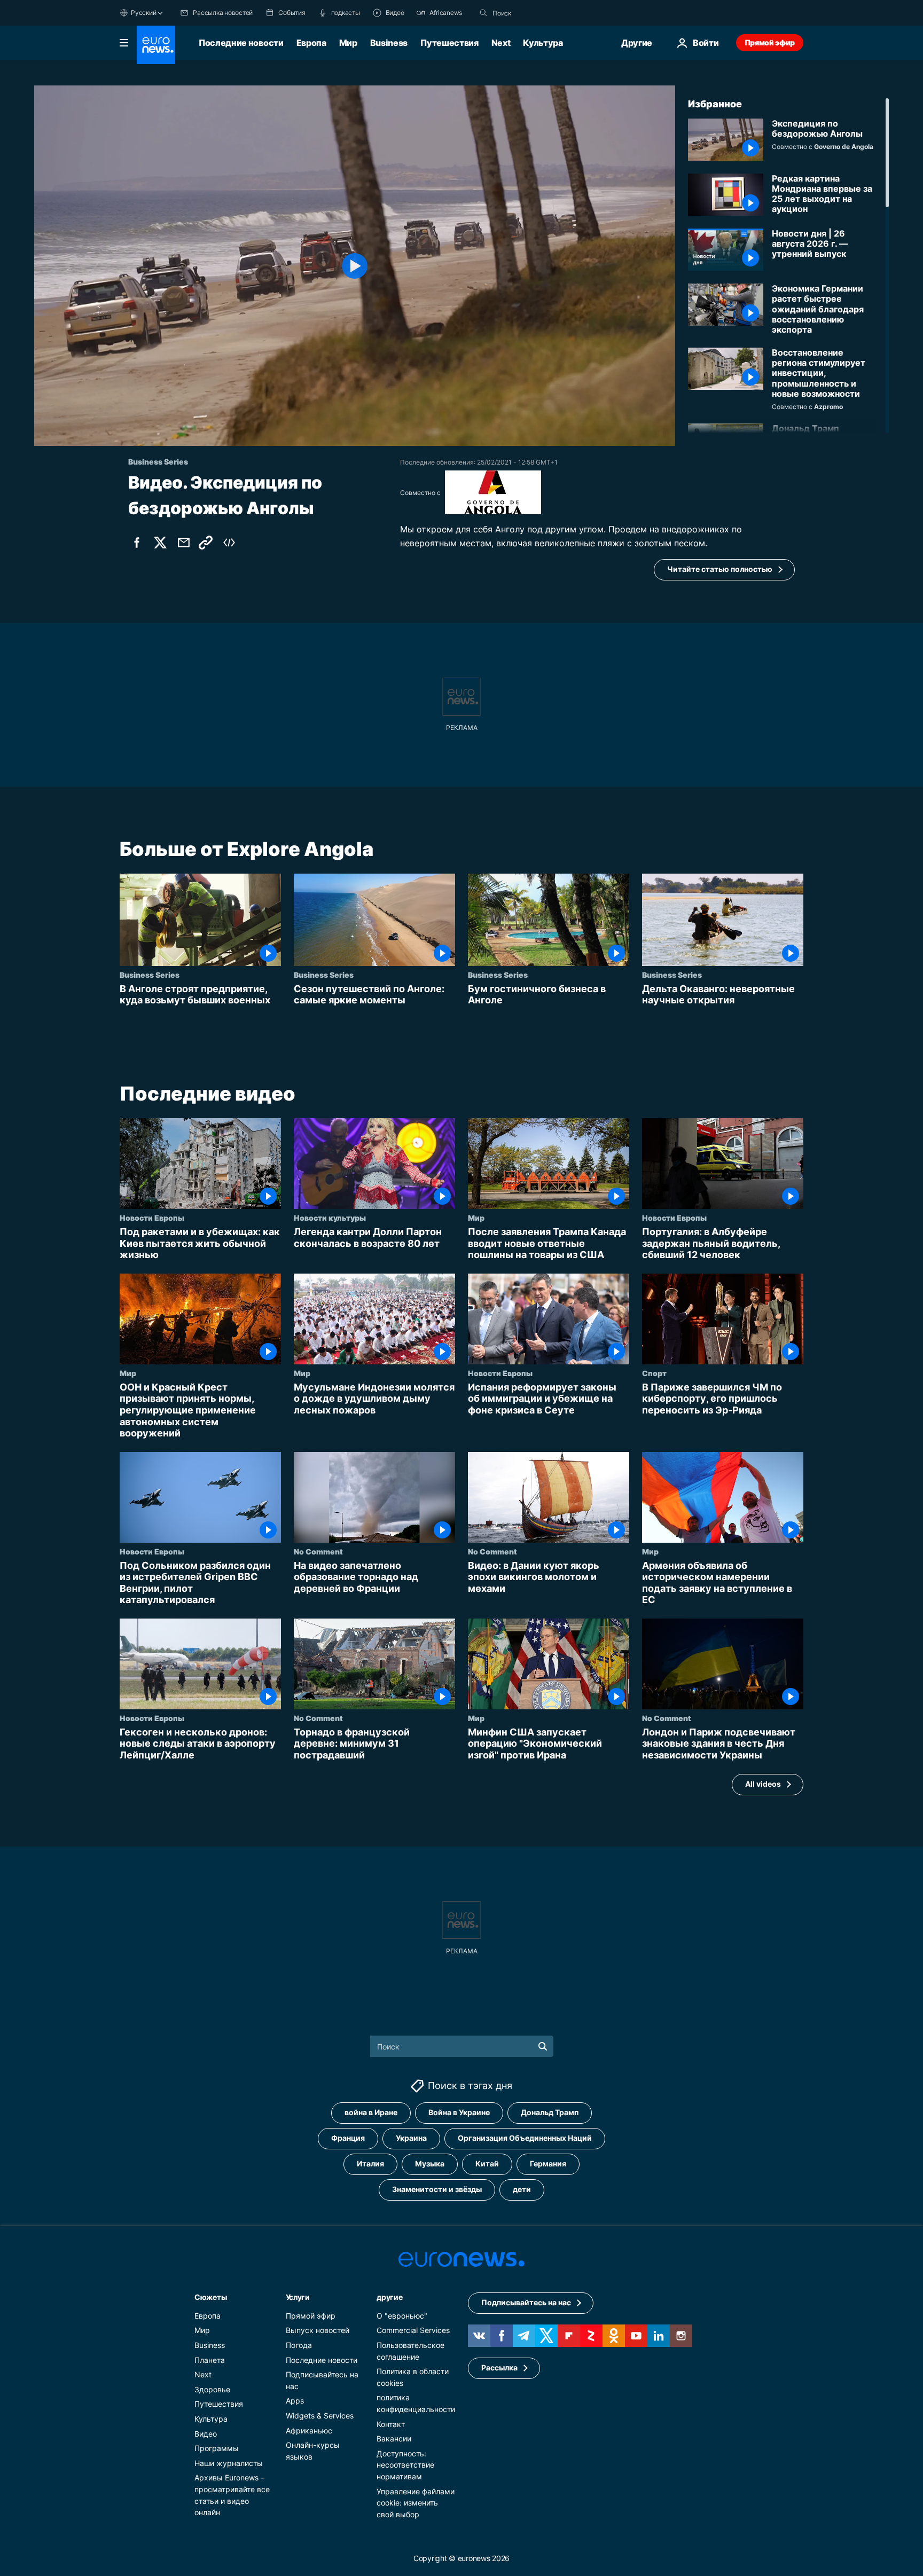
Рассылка (499, 2367)
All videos (763, 1784)
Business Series (150, 974)
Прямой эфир (770, 42)
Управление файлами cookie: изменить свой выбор (416, 2502)
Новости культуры (330, 1218)
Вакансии (394, 2438)
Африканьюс (309, 2430)
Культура (543, 43)
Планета (210, 2359)
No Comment (318, 1551)
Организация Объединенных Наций (525, 2138)
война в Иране (371, 2112)
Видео (206, 2433)
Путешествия (449, 43)
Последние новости (241, 43)
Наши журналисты (229, 2463)
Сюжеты (210, 2297)
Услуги (298, 2297)
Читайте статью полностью (720, 569)
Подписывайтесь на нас (526, 2302)
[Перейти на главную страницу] (156, 45)
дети (522, 2189)
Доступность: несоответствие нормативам (405, 2465)
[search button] (483, 13)
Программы (217, 2448)
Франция (348, 2138)
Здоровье (212, 2389)
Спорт (654, 1373)
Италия (370, 2163)
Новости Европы (152, 1218)
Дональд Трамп (550, 2112)
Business (389, 43)
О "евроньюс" (402, 2316)
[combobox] (537, 13)
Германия (548, 2163)
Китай (487, 2163)
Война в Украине (459, 2112)
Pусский (143, 13)
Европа (311, 43)
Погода (299, 2345)
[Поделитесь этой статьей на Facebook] (137, 543)
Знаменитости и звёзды (437, 2189)
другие (389, 2297)
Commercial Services (413, 2330)
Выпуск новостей (318, 2330)
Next (501, 43)
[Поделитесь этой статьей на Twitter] (160, 543)
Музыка (430, 2163)
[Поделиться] (184, 543)
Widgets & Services (320, 2416)
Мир (348, 43)
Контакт (391, 2424)
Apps (295, 2401)
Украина (411, 2138)
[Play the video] (355, 266)
